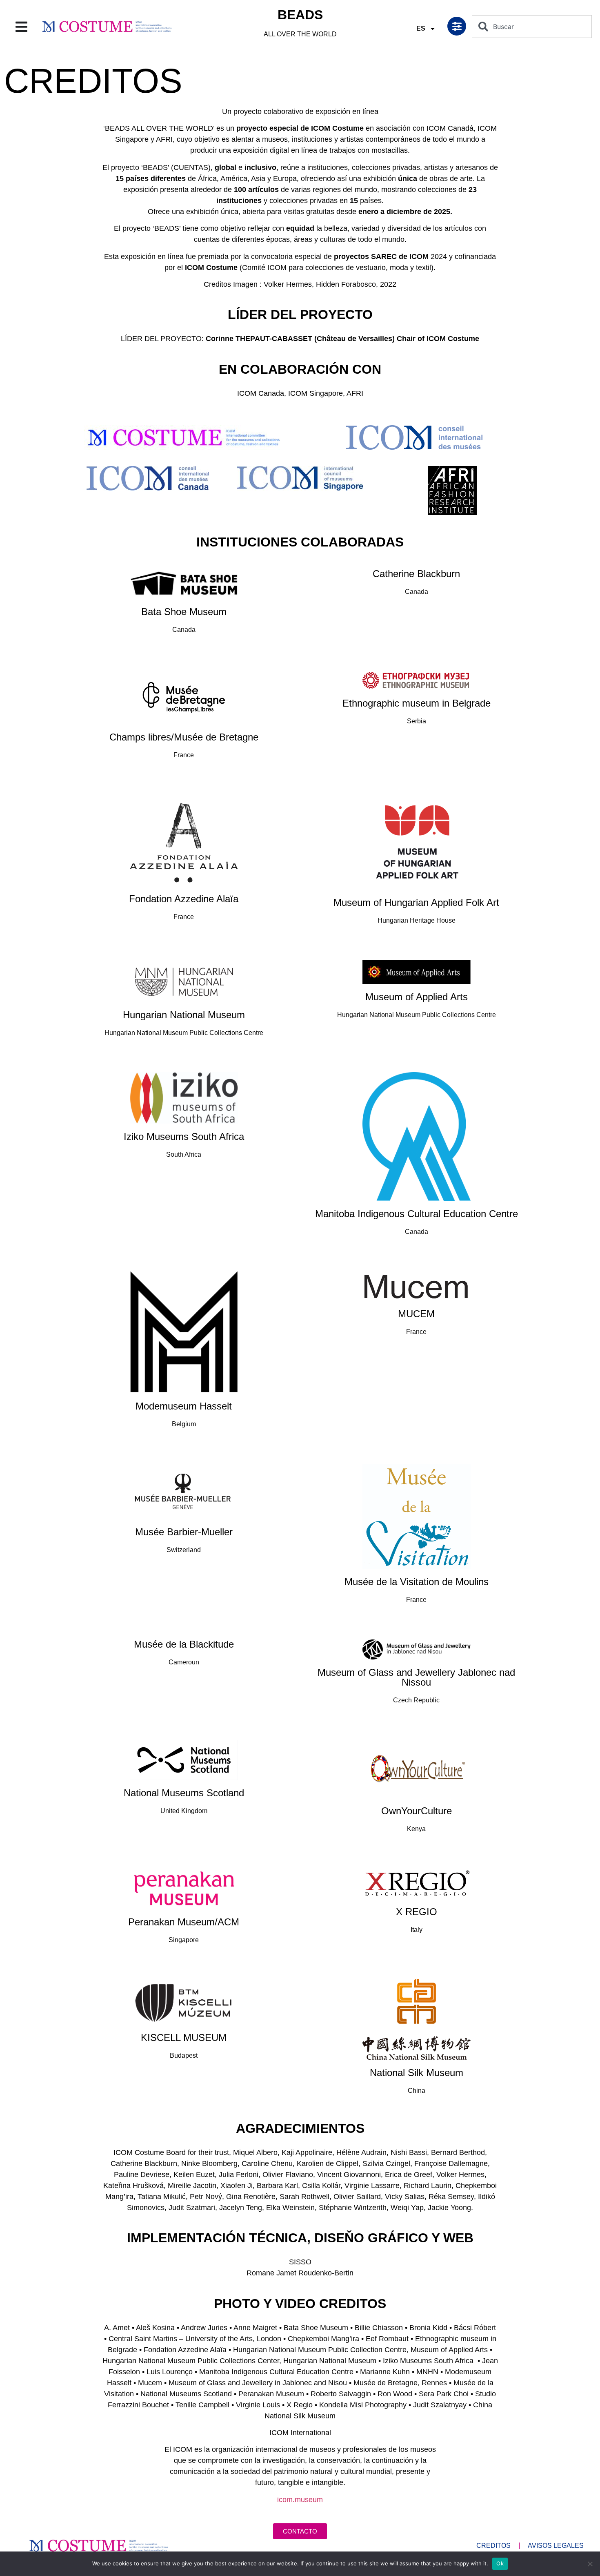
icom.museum (300, 2500)
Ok (500, 2563)
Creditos (493, 2546)
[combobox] (532, 27)
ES (421, 28)
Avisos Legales (556, 2546)
